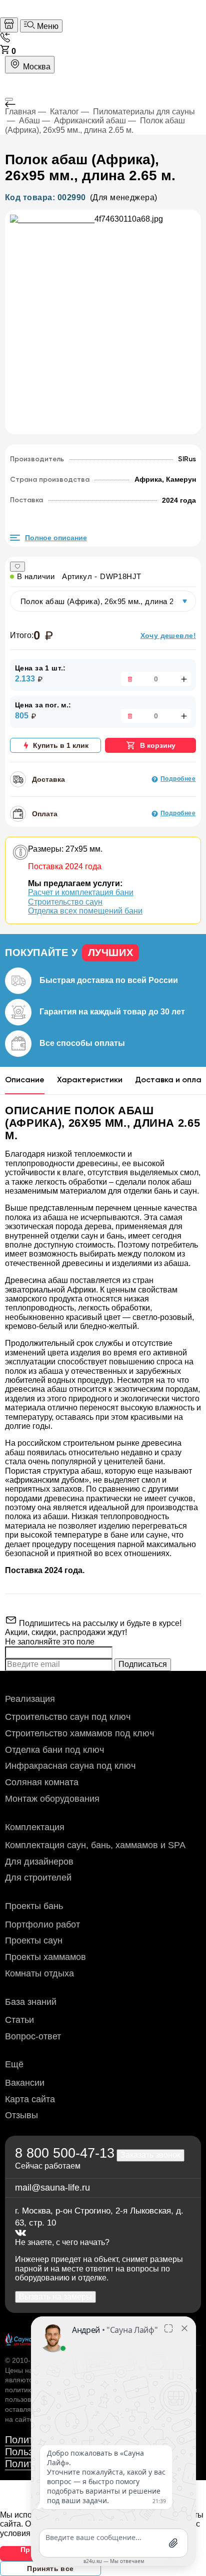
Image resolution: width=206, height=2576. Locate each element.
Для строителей (38, 1878)
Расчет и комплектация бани (81, 892)
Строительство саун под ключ (68, 1717)
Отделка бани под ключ (54, 1750)
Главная (20, 112)
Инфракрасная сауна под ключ (70, 1766)
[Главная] (9, 25)
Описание (25, 1080)
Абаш (29, 121)
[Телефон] (5, 40)
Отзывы (21, 2115)
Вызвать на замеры (55, 2297)
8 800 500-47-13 (65, 2153)
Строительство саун (65, 902)
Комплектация (35, 1827)
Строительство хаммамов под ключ (79, 1733)
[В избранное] (17, 567)
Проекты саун (34, 1940)
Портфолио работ (42, 1925)
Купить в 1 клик (61, 745)
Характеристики (90, 1080)
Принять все (50, 2569)
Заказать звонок (150, 2155)
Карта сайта (30, 2099)
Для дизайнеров (39, 1862)
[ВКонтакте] (20, 2233)
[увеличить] (183, 679)
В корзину (158, 745)
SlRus (187, 459)
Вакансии (25, 2083)
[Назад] (103, 104)
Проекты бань (34, 1906)
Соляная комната (42, 1782)
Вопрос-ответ (33, 2036)
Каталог (64, 112)
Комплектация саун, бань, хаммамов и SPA (95, 1845)
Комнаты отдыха (39, 1973)
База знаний (31, 2002)
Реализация (30, 1699)
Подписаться (143, 1664)
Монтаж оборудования (52, 1799)
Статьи (19, 2020)
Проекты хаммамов (45, 1957)
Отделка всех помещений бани (85, 911)
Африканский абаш (90, 121)
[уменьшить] (129, 679)
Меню (47, 26)
